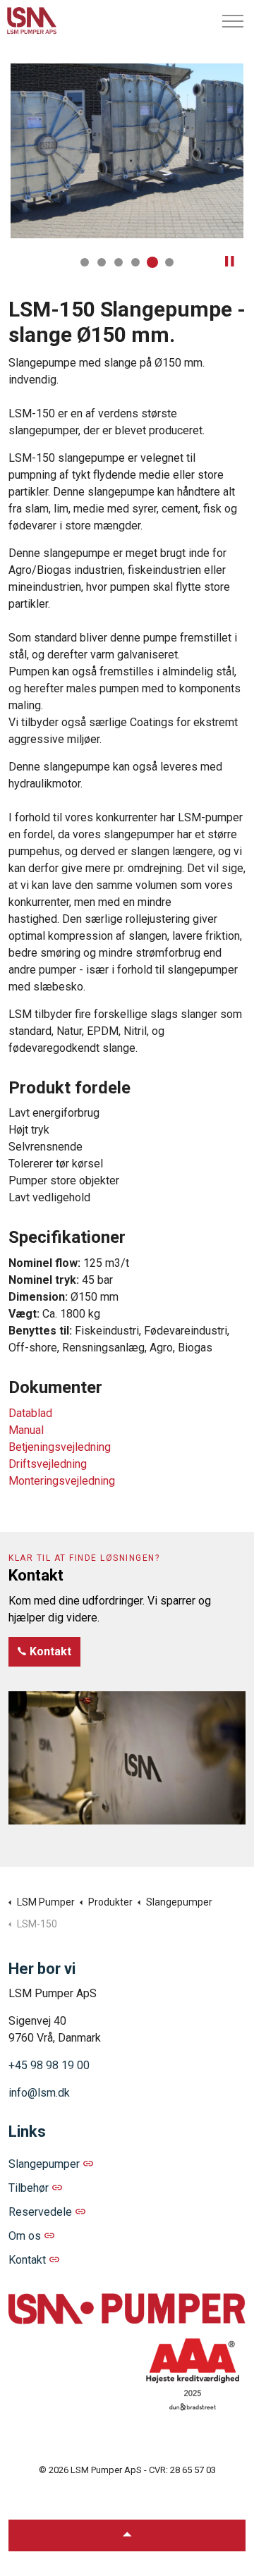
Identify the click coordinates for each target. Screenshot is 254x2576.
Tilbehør (29, 2188)
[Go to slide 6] (169, 262)
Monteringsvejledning (62, 1481)
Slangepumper (44, 2164)
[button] (127, 151)
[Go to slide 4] (135, 262)
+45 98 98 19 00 (49, 2065)
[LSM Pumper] (32, 21)
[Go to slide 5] (152, 262)
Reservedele (40, 2212)
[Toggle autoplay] (229, 262)
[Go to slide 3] (119, 262)
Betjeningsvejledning (60, 1447)
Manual (26, 1430)
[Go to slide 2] (102, 262)
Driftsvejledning (48, 1464)
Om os (25, 2236)
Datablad (30, 1413)
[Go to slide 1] (85, 262)
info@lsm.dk (39, 2093)
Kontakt (50, 1651)
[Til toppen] (127, 2535)
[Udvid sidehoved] (233, 21)
